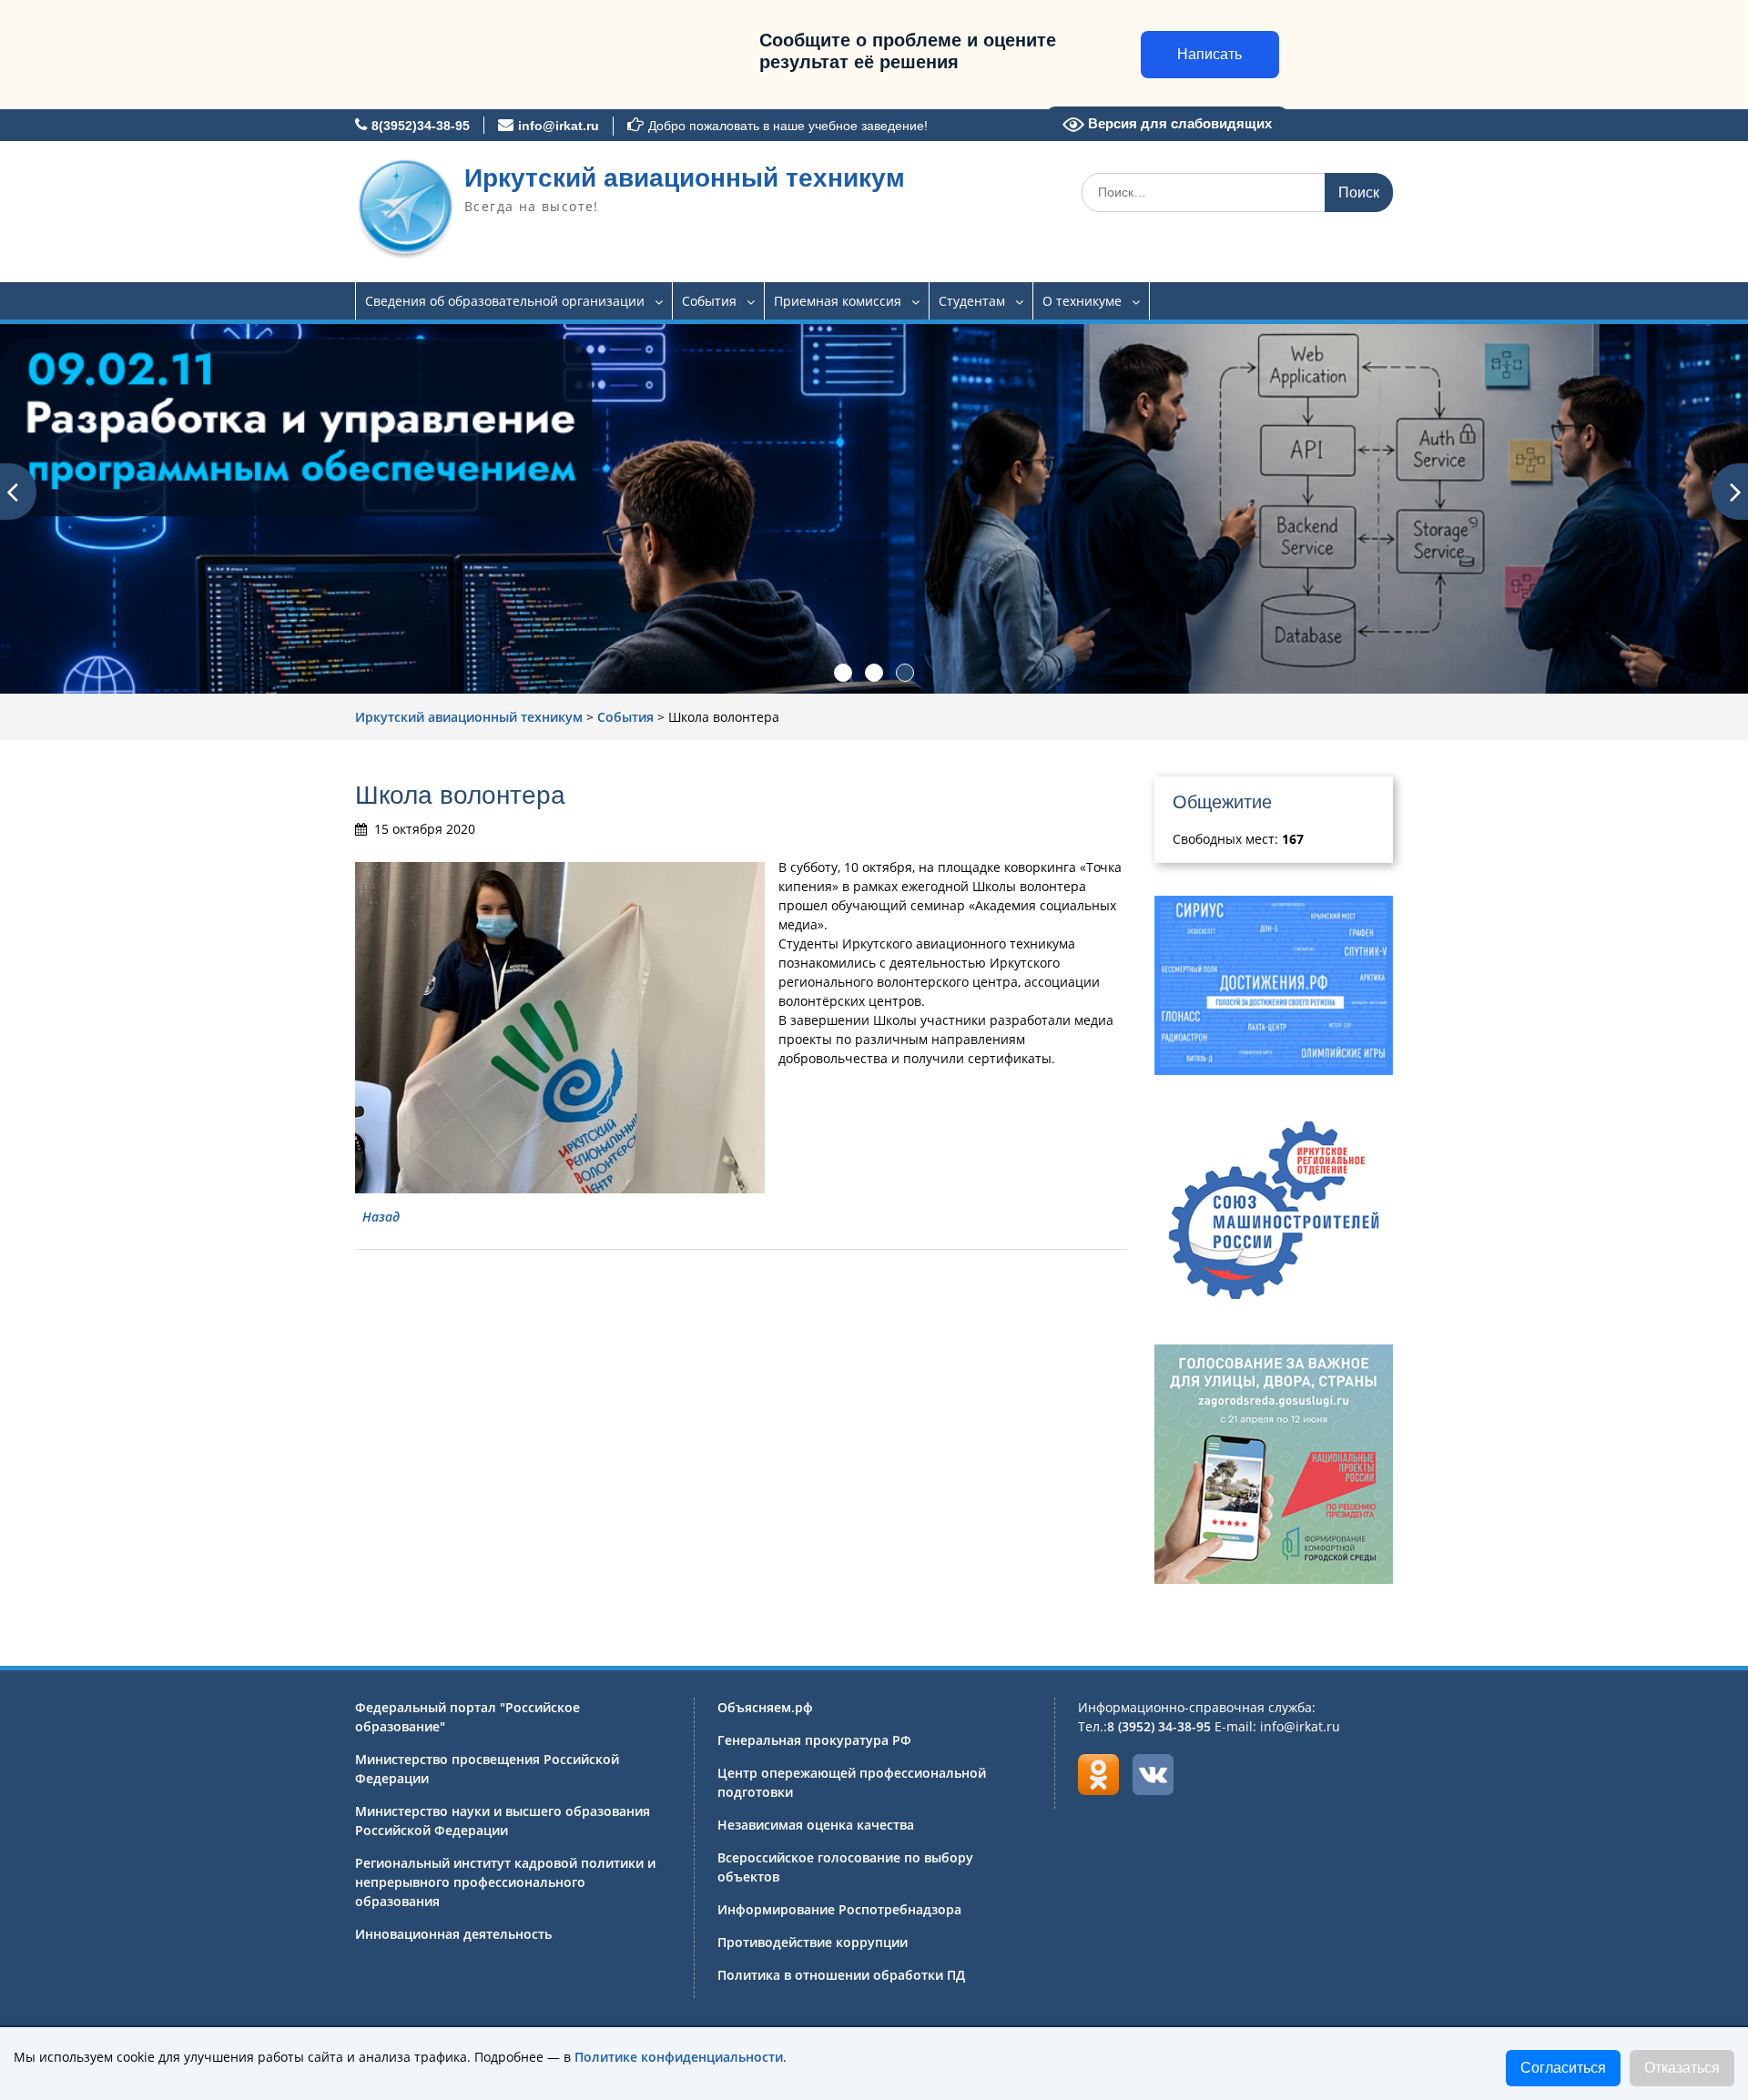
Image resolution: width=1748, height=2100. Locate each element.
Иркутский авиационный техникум (685, 178)
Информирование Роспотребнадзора (839, 1909)
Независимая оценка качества (816, 1825)
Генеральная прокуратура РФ (814, 1740)
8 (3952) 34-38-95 (1159, 1726)
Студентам (972, 301)
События (709, 301)
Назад (381, 1217)
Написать (1209, 54)
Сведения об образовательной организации (505, 301)
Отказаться (1682, 2068)
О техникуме (1082, 301)
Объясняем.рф (765, 1707)
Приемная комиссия (838, 301)
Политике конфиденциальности (679, 2057)
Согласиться (1563, 2068)
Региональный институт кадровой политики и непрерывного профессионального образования (505, 1882)
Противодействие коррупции (813, 1942)
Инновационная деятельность (453, 1934)
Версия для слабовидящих (1178, 123)
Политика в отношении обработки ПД (841, 1975)
